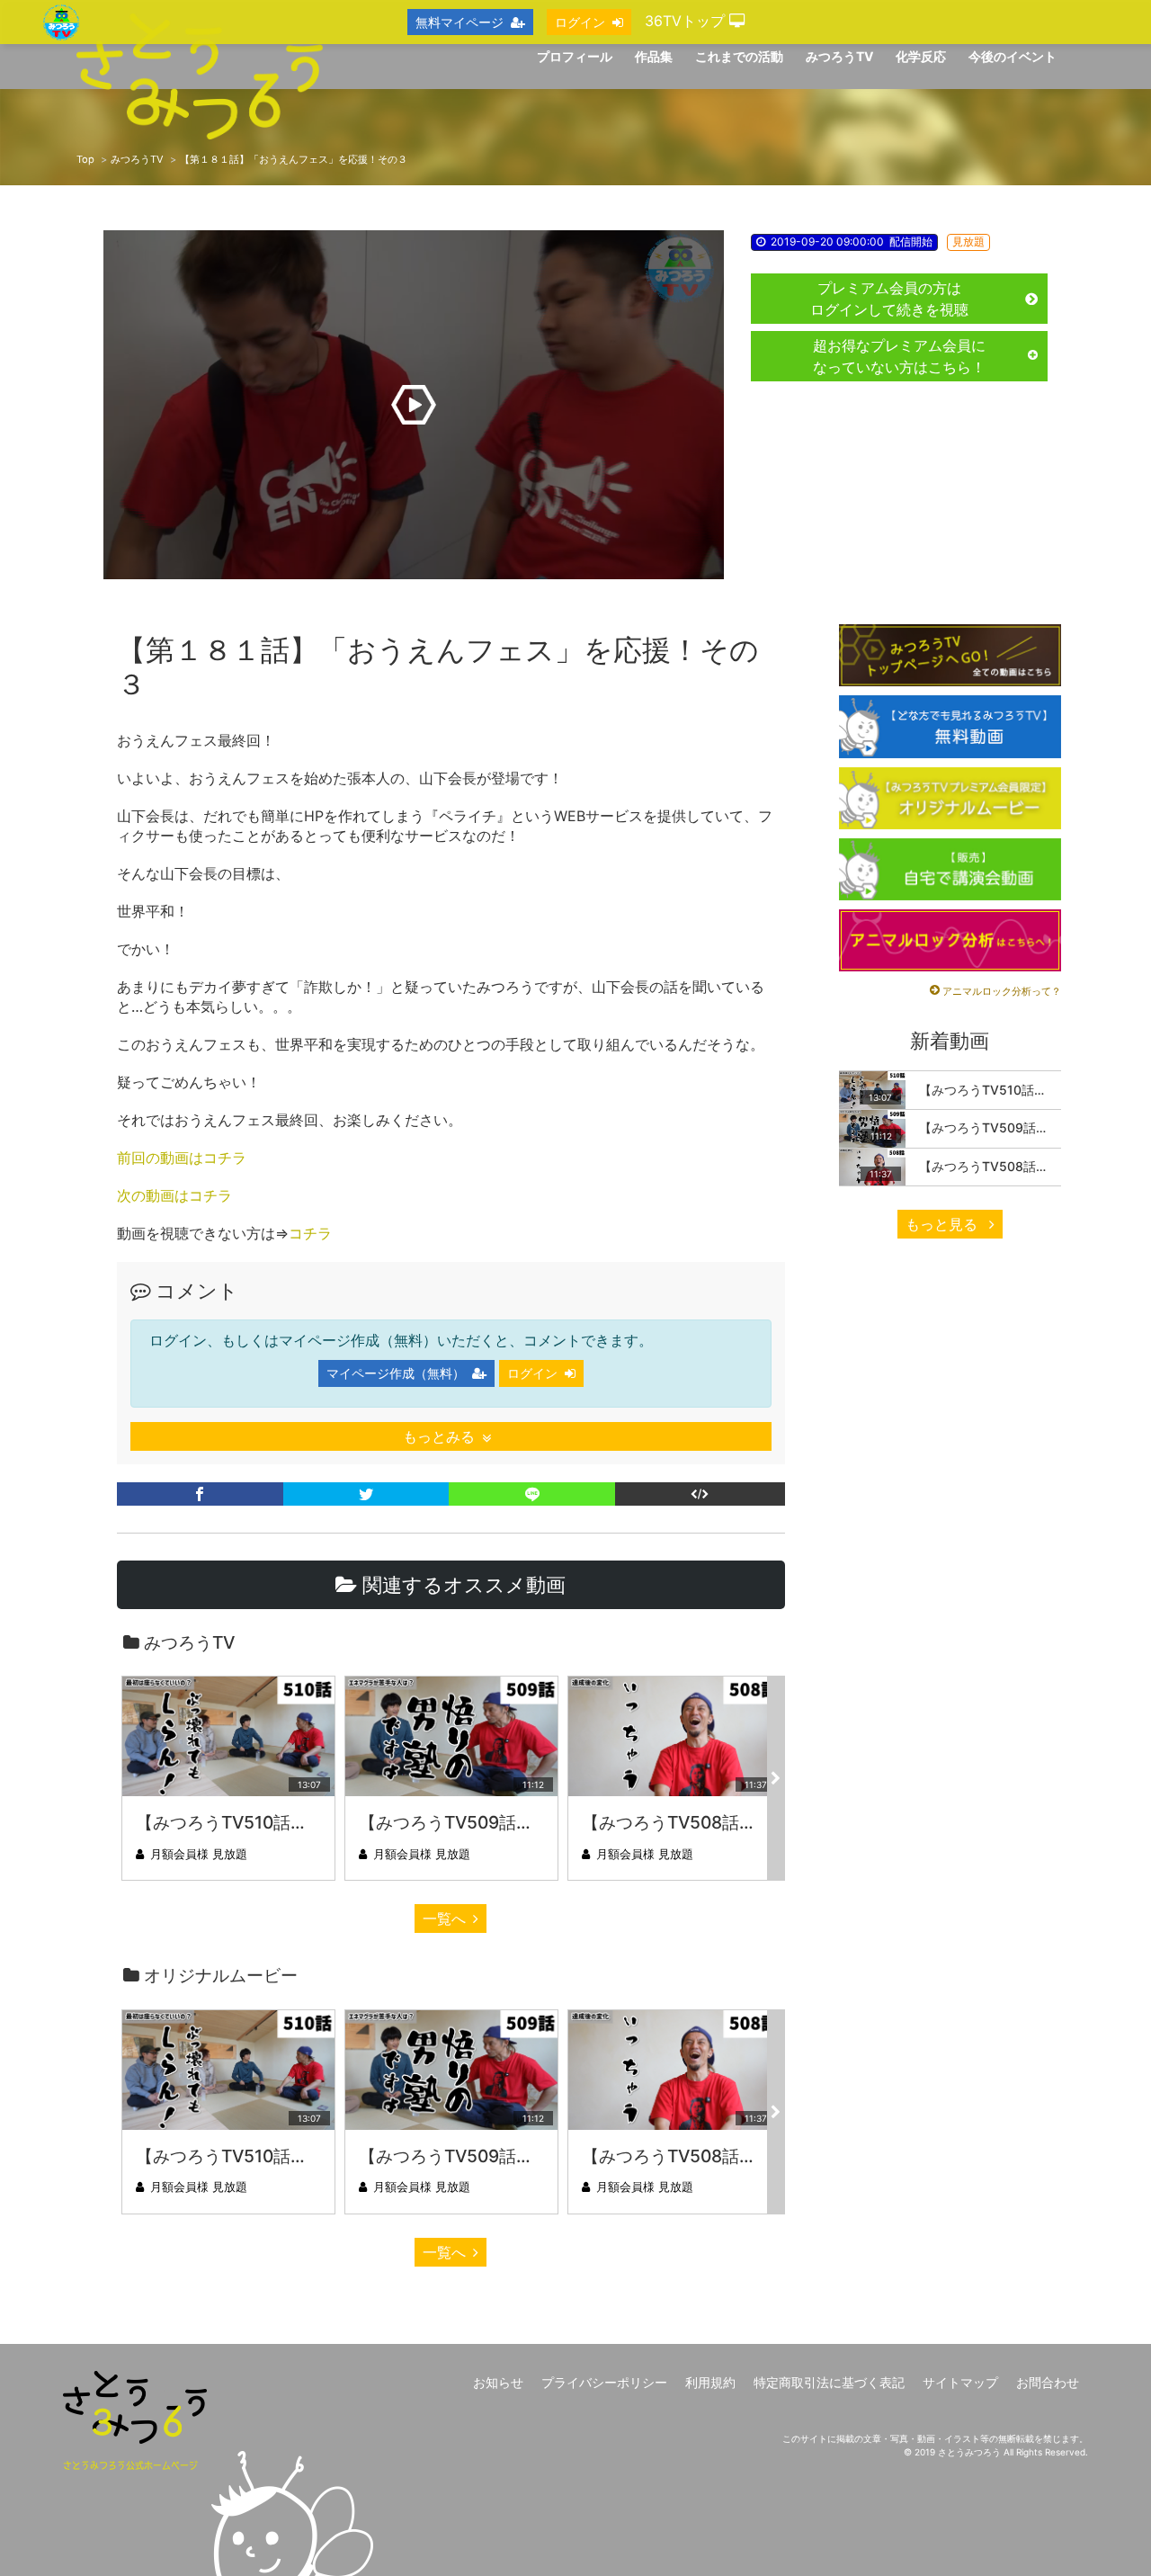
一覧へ (444, 1919)
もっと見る (944, 1224)
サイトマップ (960, 2382)
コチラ (310, 1233)
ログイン (532, 1373)
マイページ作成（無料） (396, 1373)
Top (85, 159)
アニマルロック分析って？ (1002, 991)
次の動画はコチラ (174, 1195)
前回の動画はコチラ (182, 1158)
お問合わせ (1048, 2382)
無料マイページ (460, 22)
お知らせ (498, 2382)
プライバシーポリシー (604, 2382)
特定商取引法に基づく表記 (829, 2382)
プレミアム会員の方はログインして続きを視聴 (889, 299)
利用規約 (710, 2382)
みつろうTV (137, 159)
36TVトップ (687, 21)
